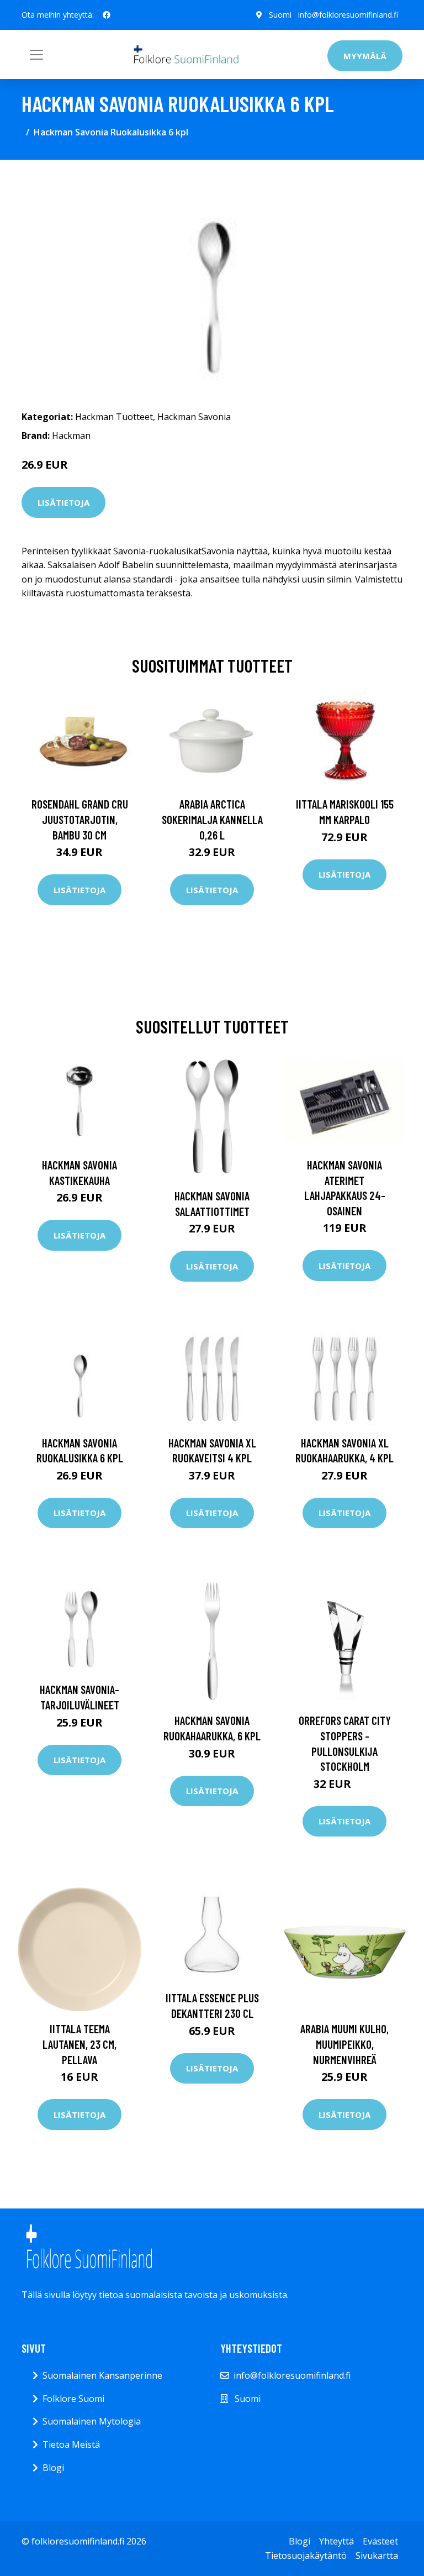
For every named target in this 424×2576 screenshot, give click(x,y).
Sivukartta (377, 2556)
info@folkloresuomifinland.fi (348, 15)
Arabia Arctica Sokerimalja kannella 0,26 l (212, 819)
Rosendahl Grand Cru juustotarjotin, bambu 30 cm (80, 819)
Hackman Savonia (194, 417)
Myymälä (365, 56)
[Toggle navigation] (36, 55)
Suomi (280, 15)
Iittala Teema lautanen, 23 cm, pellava (79, 2044)
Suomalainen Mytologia (92, 2421)
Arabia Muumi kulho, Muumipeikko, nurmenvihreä (344, 2044)
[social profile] (107, 15)
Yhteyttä (336, 2541)
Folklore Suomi (73, 2399)
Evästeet (380, 2541)
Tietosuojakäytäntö (306, 2556)
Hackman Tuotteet (114, 417)
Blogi (53, 2468)
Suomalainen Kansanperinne (102, 2375)
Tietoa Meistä (71, 2444)
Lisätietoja (63, 502)
